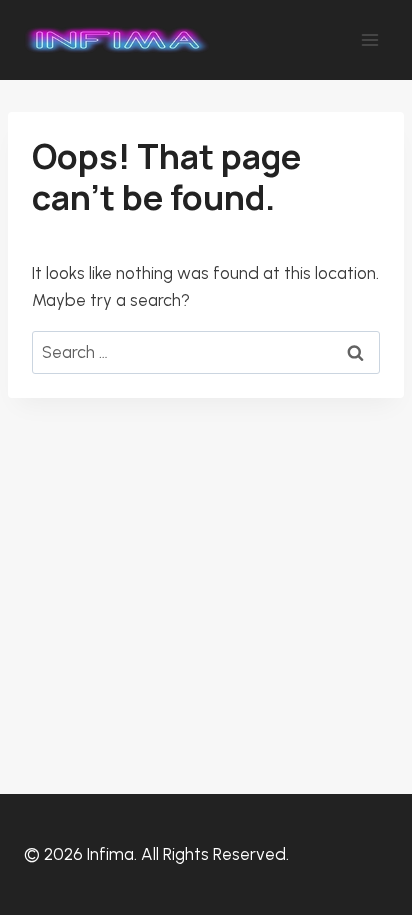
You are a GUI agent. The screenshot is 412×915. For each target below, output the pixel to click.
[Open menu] (369, 39)
